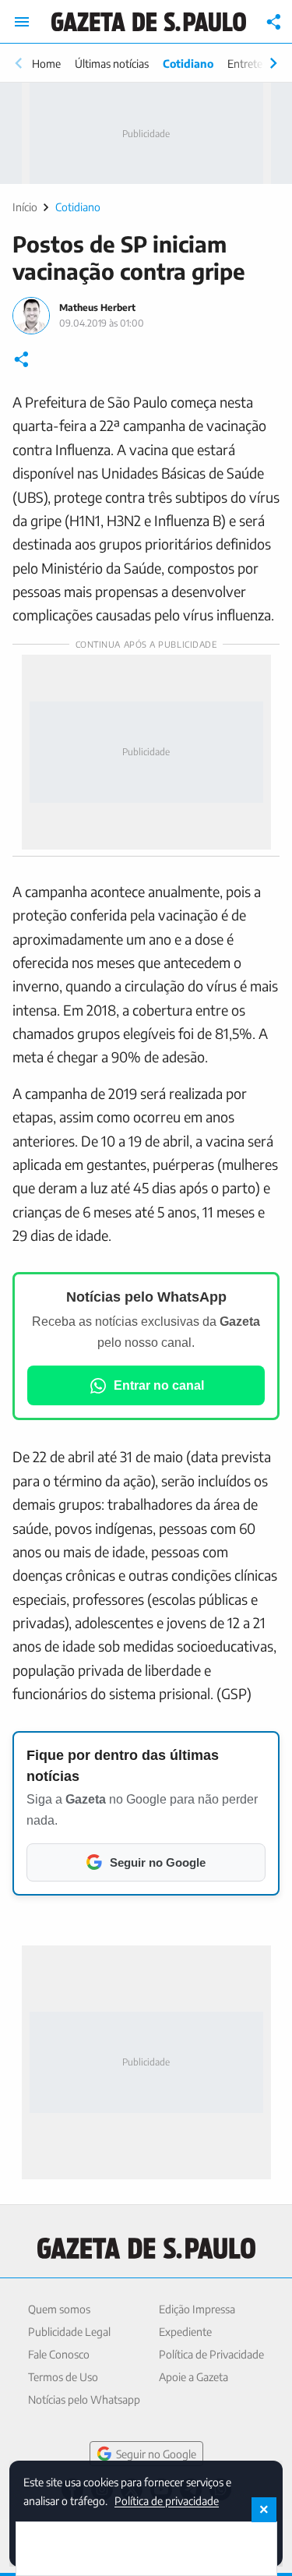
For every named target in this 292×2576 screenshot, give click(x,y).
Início (25, 207)
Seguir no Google (156, 2454)
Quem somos (59, 2309)
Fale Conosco (59, 2354)
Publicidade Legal (69, 2332)
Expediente (185, 2332)
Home (46, 64)
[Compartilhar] (274, 22)
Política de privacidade (167, 2500)
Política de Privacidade (211, 2354)
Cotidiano (188, 64)
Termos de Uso (63, 2377)
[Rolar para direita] (273, 63)
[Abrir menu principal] (22, 22)
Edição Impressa (197, 2309)
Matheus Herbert (97, 307)
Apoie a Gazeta (193, 2377)
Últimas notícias (112, 64)
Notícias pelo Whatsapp (84, 2399)
